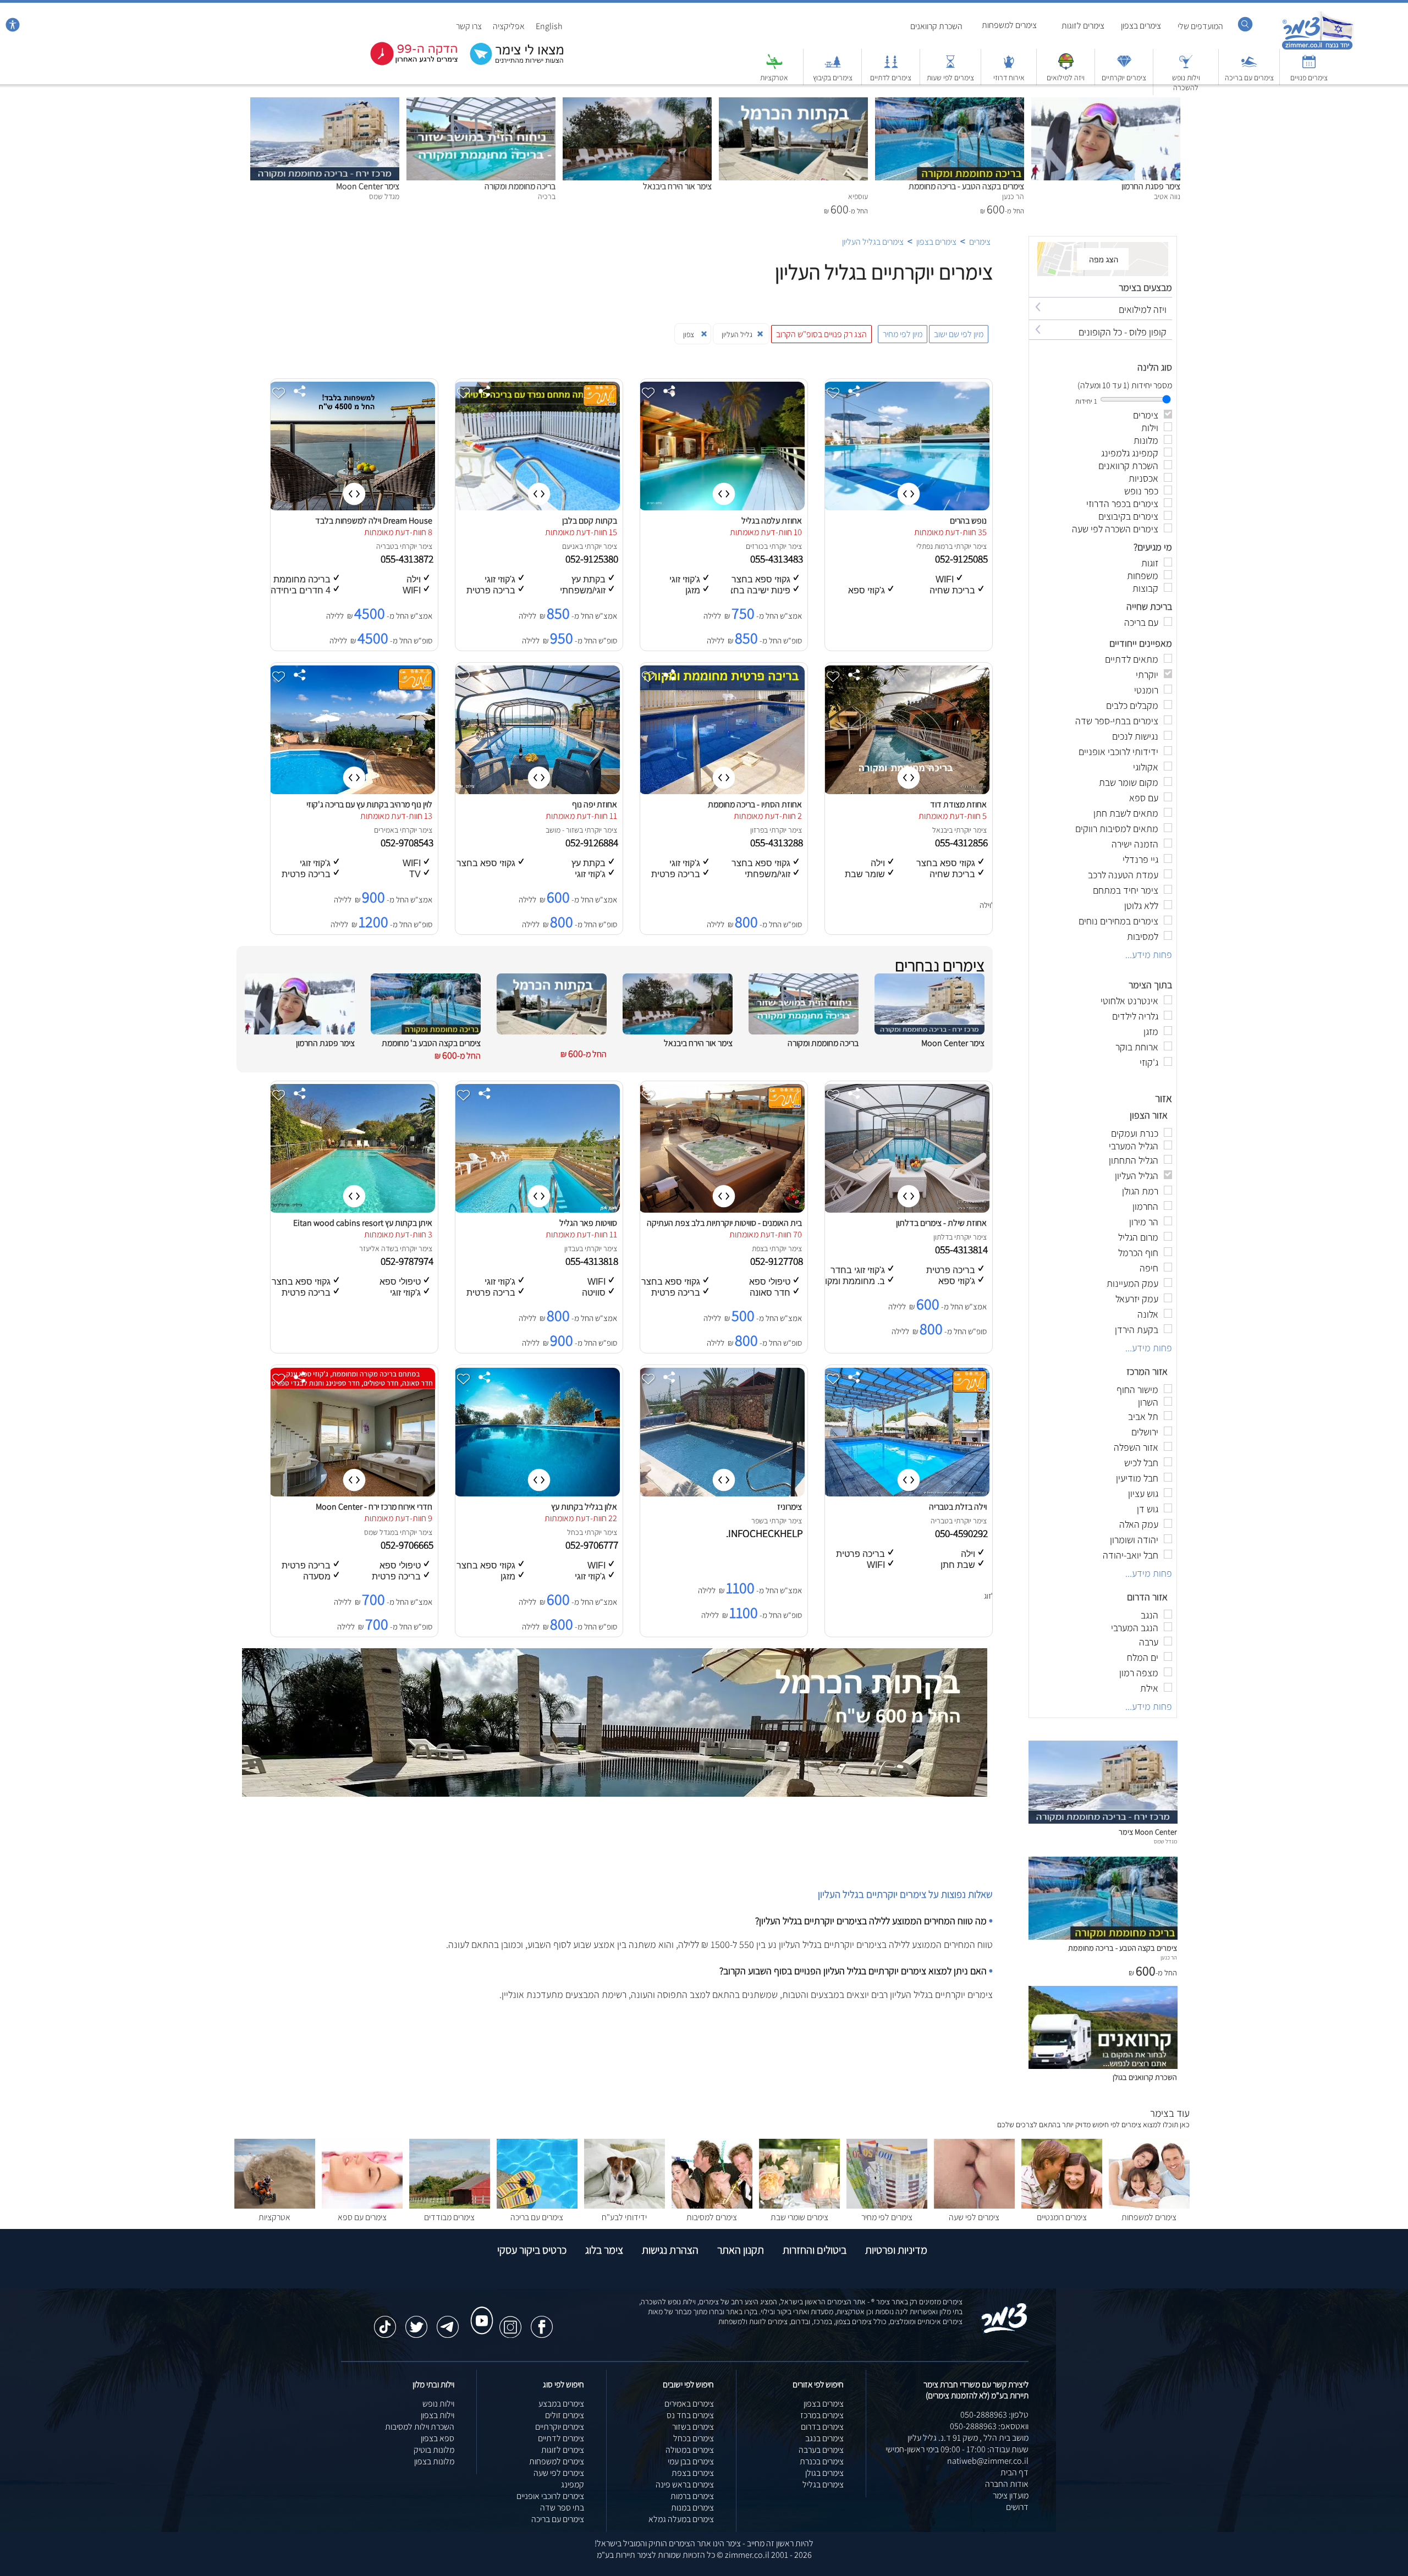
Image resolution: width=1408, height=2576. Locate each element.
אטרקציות (774, 78)
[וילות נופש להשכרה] (1186, 67)
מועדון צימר (1011, 2495)
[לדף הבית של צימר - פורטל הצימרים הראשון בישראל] (1005, 2331)
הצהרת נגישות (670, 2250)
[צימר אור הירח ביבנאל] (637, 103)
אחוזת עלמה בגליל (772, 521)
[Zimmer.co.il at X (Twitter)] (416, 2321)
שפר (758, 1521)
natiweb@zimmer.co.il (988, 2461)
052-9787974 (408, 1261)
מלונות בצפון (434, 2461)
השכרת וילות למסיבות (420, 2427)
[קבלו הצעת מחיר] (511, 64)
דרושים (1017, 2507)
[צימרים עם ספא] (362, 2206)
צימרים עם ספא (362, 2217)
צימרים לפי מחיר (887, 2217)
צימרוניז (790, 1507)
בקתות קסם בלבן (590, 521)
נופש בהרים (968, 521)
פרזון (757, 830)
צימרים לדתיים (891, 78)
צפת (758, 1248)
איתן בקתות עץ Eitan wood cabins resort (363, 1223)
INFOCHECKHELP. (766, 1533)
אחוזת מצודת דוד (958, 804)
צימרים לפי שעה (974, 2217)
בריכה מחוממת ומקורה (520, 186)
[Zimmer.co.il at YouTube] (479, 2310)
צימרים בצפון (1141, 26)
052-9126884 (593, 843)
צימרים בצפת (693, 2473)
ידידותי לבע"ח (624, 2217)
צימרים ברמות (692, 2496)
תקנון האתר (741, 2250)
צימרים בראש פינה (685, 2484)
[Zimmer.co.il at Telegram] (448, 2321)
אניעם (571, 546)
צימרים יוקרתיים (1124, 78)
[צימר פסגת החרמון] (1106, 103)
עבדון (572, 1248)
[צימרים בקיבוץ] (833, 67)
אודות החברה (1007, 2484)
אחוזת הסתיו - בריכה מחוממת (755, 804)
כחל (573, 1532)
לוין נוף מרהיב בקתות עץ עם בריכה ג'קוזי (369, 804)
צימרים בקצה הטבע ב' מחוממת (431, 1043)
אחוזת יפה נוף (595, 804)
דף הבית (1014, 2472)
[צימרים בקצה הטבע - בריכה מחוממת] (950, 103)
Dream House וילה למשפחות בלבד (374, 521)
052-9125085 (963, 559)
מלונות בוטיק (434, 2450)
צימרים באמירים (689, 2404)
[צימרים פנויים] (1309, 67)
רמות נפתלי (933, 546)
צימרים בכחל (694, 2438)
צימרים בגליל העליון (873, 242)
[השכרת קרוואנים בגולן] (1103, 2066)
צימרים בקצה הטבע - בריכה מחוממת (966, 186)
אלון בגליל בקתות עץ (584, 1507)
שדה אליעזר (377, 1248)
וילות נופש (438, 2404)
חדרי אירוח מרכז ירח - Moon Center (374, 1507)
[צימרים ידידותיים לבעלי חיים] (625, 2206)
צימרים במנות (692, 2508)
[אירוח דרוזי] (1009, 67)
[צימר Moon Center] (325, 103)
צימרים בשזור (693, 2427)
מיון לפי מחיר (903, 334)
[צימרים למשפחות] (1149, 2206)
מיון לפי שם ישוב (959, 334)
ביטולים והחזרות (815, 2250)
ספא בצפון (438, 2438)
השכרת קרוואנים (936, 26)
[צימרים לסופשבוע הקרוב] (406, 63)
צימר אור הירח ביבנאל (677, 186)
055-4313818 (593, 1261)
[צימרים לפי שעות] (950, 67)
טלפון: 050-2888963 (994, 2415)
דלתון (941, 1237)
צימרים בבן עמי (691, 2461)
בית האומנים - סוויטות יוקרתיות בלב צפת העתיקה (724, 1223)
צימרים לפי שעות (950, 78)
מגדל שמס (379, 1532)
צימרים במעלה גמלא (681, 2519)
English (549, 26)
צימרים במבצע (561, 2404)
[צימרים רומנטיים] (1062, 2206)
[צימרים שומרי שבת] (799, 2206)
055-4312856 (963, 843)
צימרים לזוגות (1083, 26)
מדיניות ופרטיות (896, 2250)
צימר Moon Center (368, 186)
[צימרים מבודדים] (450, 2206)
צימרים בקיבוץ (833, 78)
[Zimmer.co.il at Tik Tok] (385, 2321)
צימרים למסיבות (712, 2217)
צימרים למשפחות (1009, 25)
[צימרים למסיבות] (712, 2206)
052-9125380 (593, 559)
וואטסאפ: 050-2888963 (989, 2426)
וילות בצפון (438, 2415)
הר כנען (1169, 1957)
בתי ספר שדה (562, 2508)
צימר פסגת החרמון (1151, 186)
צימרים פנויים (1309, 78)
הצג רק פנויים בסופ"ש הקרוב (821, 334)
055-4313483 (778, 559)
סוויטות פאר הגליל (588, 1223)
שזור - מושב (562, 830)
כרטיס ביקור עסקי (532, 2250)
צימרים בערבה (821, 2450)
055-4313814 (963, 1250)
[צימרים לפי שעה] (974, 2206)
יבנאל (941, 830)
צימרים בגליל (823, 2484)
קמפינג (573, 2484)
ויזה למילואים (1066, 78)
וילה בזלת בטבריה (958, 1507)
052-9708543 (408, 843)
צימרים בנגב (824, 2438)
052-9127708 (778, 1261)
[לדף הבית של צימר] (1318, 48)
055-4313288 (778, 843)
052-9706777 (593, 1545)
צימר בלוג (604, 2250)
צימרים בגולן (824, 2473)
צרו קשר (469, 26)
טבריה (385, 546)
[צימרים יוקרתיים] (1124, 67)
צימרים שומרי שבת (799, 2217)
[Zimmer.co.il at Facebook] (542, 2321)
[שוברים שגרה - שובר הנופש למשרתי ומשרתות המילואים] (1066, 67)
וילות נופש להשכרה (1186, 82)
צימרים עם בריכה (1249, 78)
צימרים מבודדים (449, 2217)
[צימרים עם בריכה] (1249, 67)
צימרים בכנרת (822, 2461)
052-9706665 (408, 1545)
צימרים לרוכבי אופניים (550, 2496)
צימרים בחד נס (690, 2415)
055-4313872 (408, 559)
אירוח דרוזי (1009, 78)
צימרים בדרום (822, 2427)
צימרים (980, 242)
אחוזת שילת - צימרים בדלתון (941, 1223)
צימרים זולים (565, 2415)
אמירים (384, 830)
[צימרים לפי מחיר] (887, 2206)
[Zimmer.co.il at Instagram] (510, 2321)
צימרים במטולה (690, 2450)
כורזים (755, 546)
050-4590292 (963, 1533)
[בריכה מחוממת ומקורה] (481, 103)
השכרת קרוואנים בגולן (1145, 2077)
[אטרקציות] (774, 67)
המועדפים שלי (1200, 26)
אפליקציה (509, 26)
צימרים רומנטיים (1062, 2217)
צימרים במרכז (822, 2415)
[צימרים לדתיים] (891, 67)
